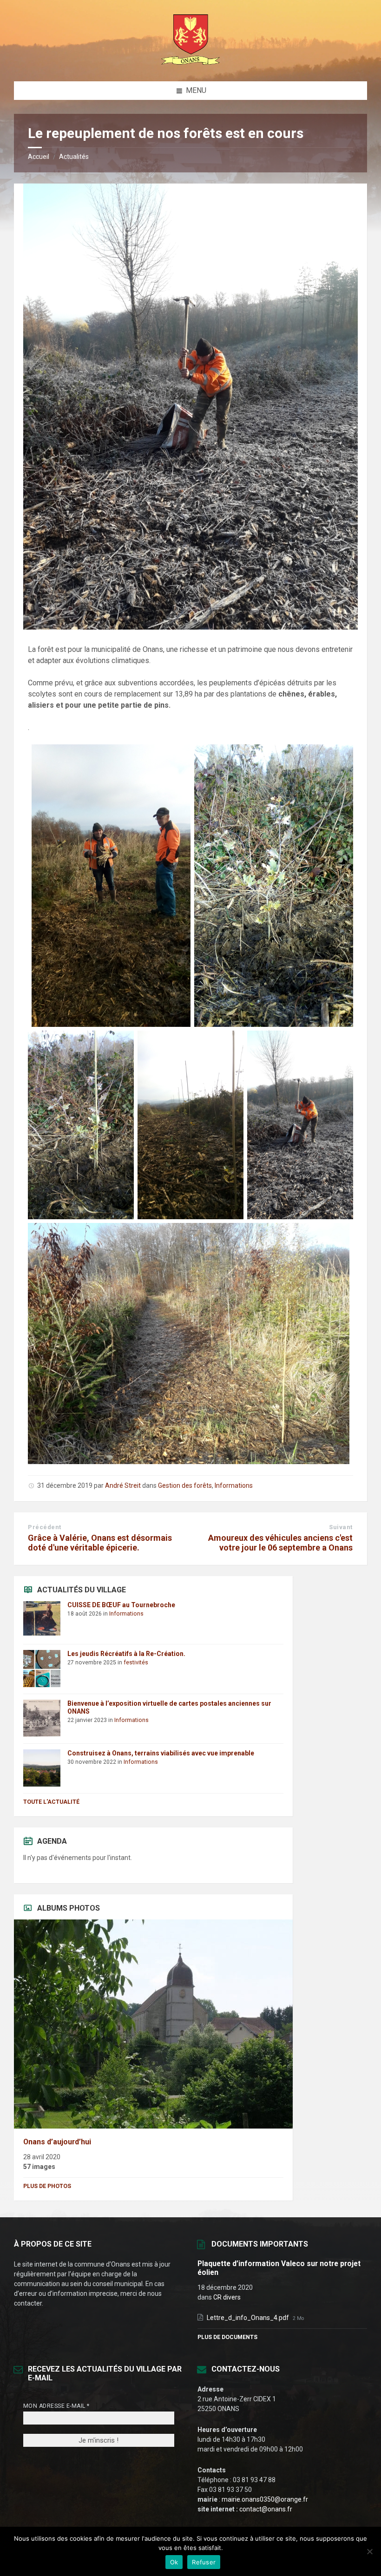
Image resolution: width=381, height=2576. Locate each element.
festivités (136, 1663)
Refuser (204, 2562)
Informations (234, 1485)
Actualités (74, 157)
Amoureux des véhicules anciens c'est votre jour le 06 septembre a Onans (280, 1543)
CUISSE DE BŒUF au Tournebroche (121, 1605)
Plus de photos (47, 2186)
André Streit (123, 1485)
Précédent (45, 1527)
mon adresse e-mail (56, 2406)
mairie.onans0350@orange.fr (265, 2499)
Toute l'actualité (51, 1802)
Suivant (341, 1527)
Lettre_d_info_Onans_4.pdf (249, 2318)
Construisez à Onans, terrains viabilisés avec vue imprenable (161, 1753)
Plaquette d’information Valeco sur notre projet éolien (279, 2268)
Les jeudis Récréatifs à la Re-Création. (126, 1654)
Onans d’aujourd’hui (57, 2142)
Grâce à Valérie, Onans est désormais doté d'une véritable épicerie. (100, 1543)
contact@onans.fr (266, 2509)
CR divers (227, 2297)
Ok (174, 2562)
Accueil (39, 157)
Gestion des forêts (185, 1485)
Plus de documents (227, 2337)
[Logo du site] (190, 63)
